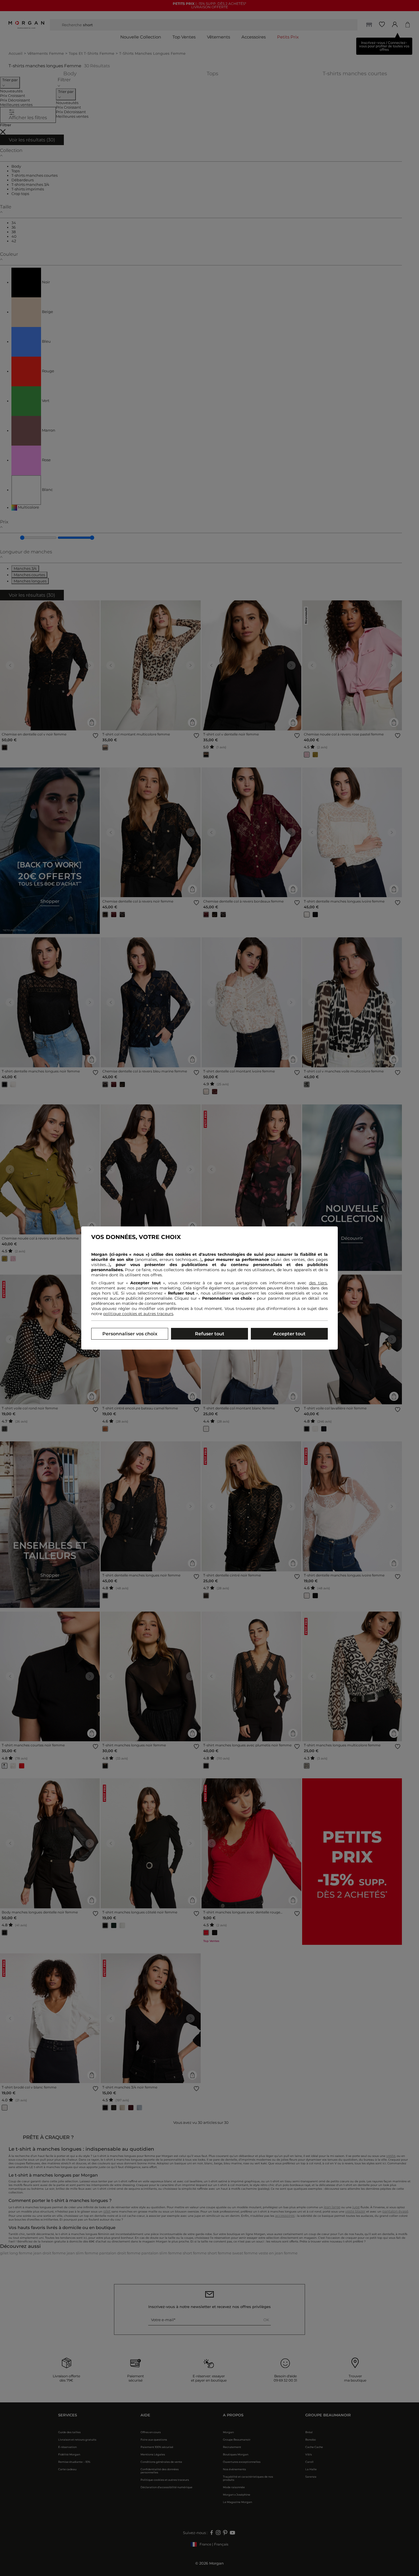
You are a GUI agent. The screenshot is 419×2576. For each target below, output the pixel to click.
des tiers (318, 1283)
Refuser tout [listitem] (210, 1334)
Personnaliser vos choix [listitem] (130, 1334)
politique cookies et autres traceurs (138, 1314)
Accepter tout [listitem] (289, 1334)
